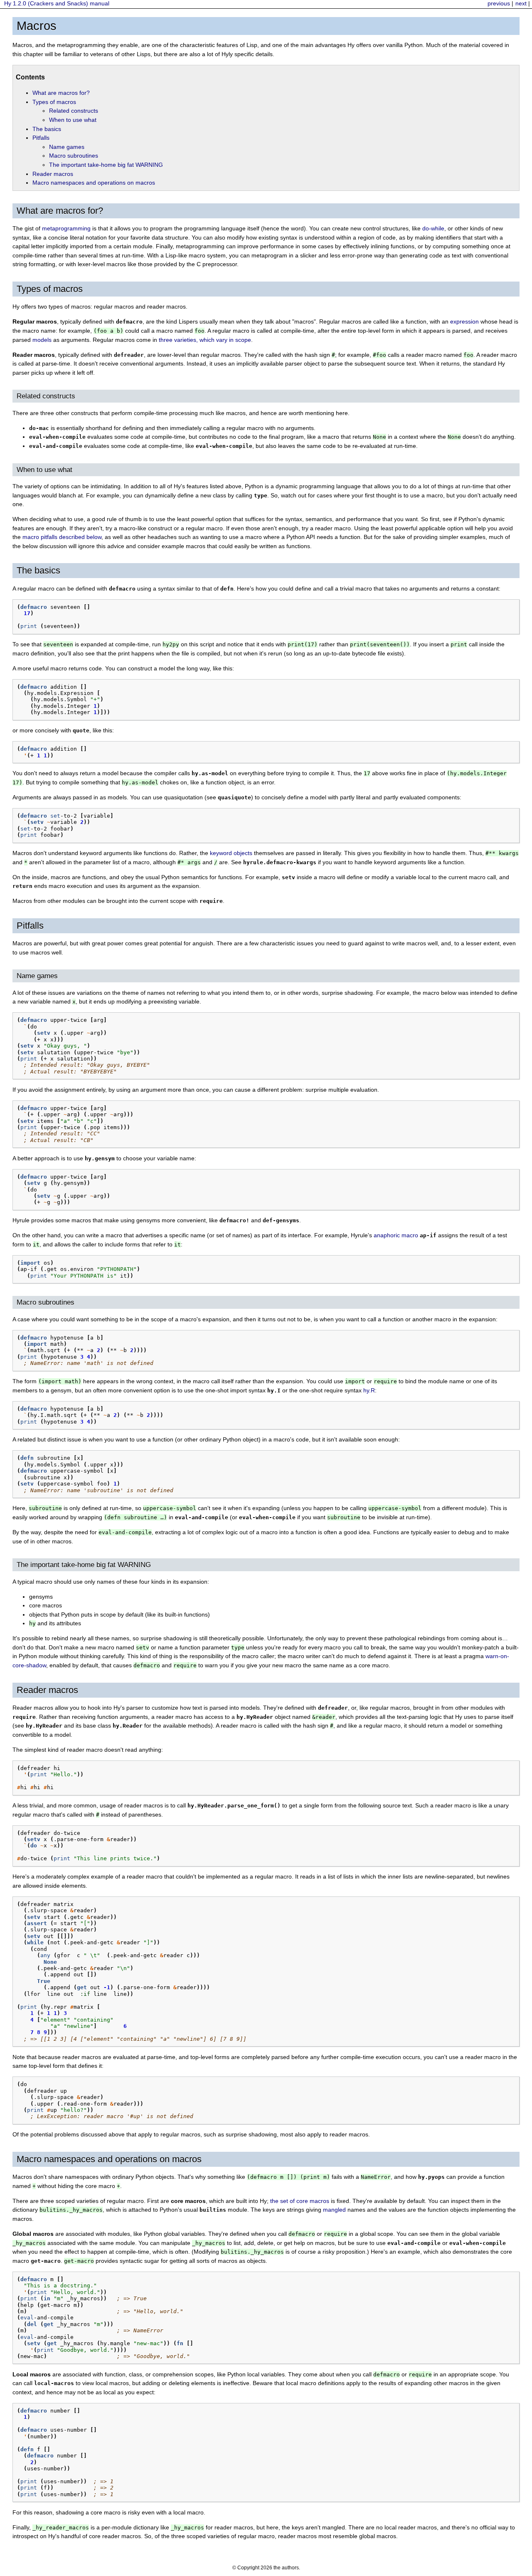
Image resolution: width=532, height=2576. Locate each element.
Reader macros (53, 174)
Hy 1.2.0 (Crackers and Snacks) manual (57, 3)
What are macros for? (61, 93)
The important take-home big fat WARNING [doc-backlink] (84, 1565)
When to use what (73, 120)
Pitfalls (41, 138)
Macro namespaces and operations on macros (94, 183)
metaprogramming (66, 228)
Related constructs (74, 111)
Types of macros (54, 102)
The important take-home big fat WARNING (106, 165)
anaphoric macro (396, 1235)
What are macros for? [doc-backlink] (60, 211)
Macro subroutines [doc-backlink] (46, 1302)
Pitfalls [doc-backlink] (30, 926)
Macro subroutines (74, 156)
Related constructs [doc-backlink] (46, 396)
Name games (67, 147)
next (521, 3)
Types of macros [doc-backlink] (50, 289)
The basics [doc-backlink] (38, 570)
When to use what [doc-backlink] (44, 470)
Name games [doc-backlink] (37, 976)
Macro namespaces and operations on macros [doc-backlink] (109, 2159)
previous (499, 3)
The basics (47, 129)
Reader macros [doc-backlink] (47, 1690)
